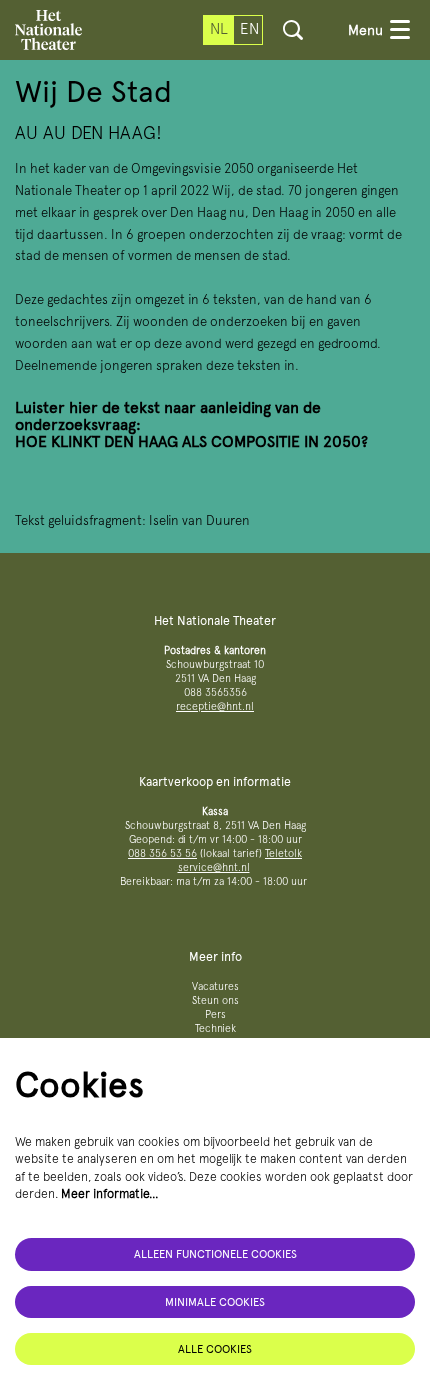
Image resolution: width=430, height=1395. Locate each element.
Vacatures (215, 986)
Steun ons (215, 1000)
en (249, 29)
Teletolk (283, 853)
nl (219, 29)
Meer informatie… (110, 1193)
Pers (215, 1014)
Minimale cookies (215, 1302)
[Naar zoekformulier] (293, 30)
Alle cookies (215, 1349)
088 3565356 (215, 692)
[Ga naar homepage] (48, 30)
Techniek (215, 1028)
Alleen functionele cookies (215, 1254)
